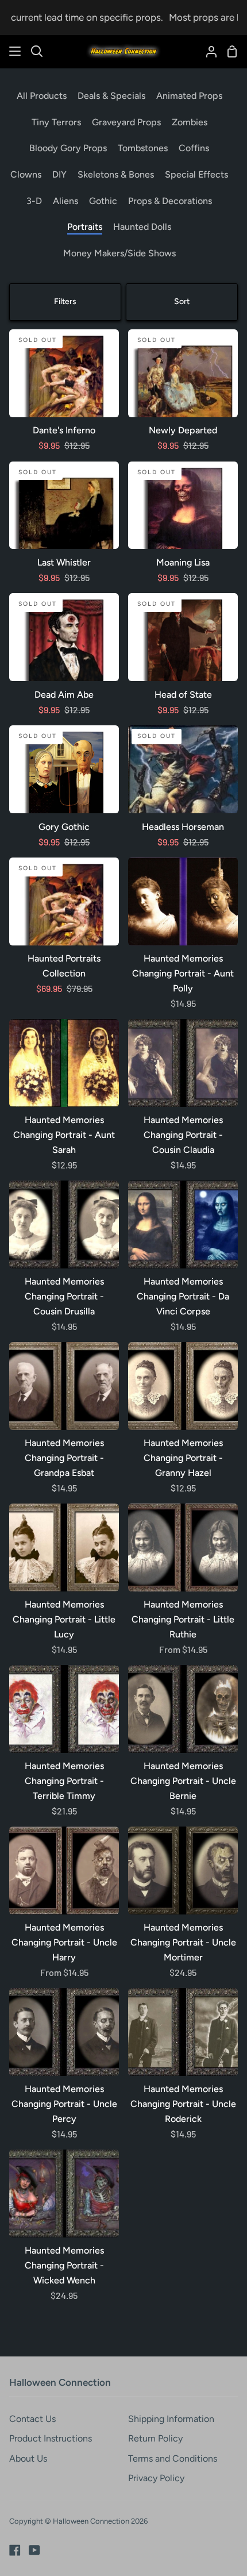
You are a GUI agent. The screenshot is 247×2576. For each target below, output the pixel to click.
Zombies (190, 122)
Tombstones (143, 148)
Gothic (103, 201)
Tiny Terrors (56, 122)
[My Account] (207, 51)
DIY (59, 174)
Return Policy (155, 2438)
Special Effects (196, 174)
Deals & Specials (111, 96)
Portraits (85, 227)
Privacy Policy (156, 2478)
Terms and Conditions (173, 2458)
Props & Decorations (170, 201)
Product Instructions (51, 2438)
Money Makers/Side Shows (119, 253)
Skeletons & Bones (116, 174)
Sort (182, 301)
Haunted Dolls (142, 227)
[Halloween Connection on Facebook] (15, 2550)
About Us (28, 2458)
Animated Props (189, 96)
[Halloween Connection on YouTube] (34, 2550)
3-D (34, 201)
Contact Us (32, 2419)
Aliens (65, 201)
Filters (65, 301)
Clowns (26, 174)
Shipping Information (171, 2419)
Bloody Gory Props (68, 148)
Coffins (194, 148)
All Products (42, 96)
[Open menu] (16, 51)
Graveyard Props (126, 122)
